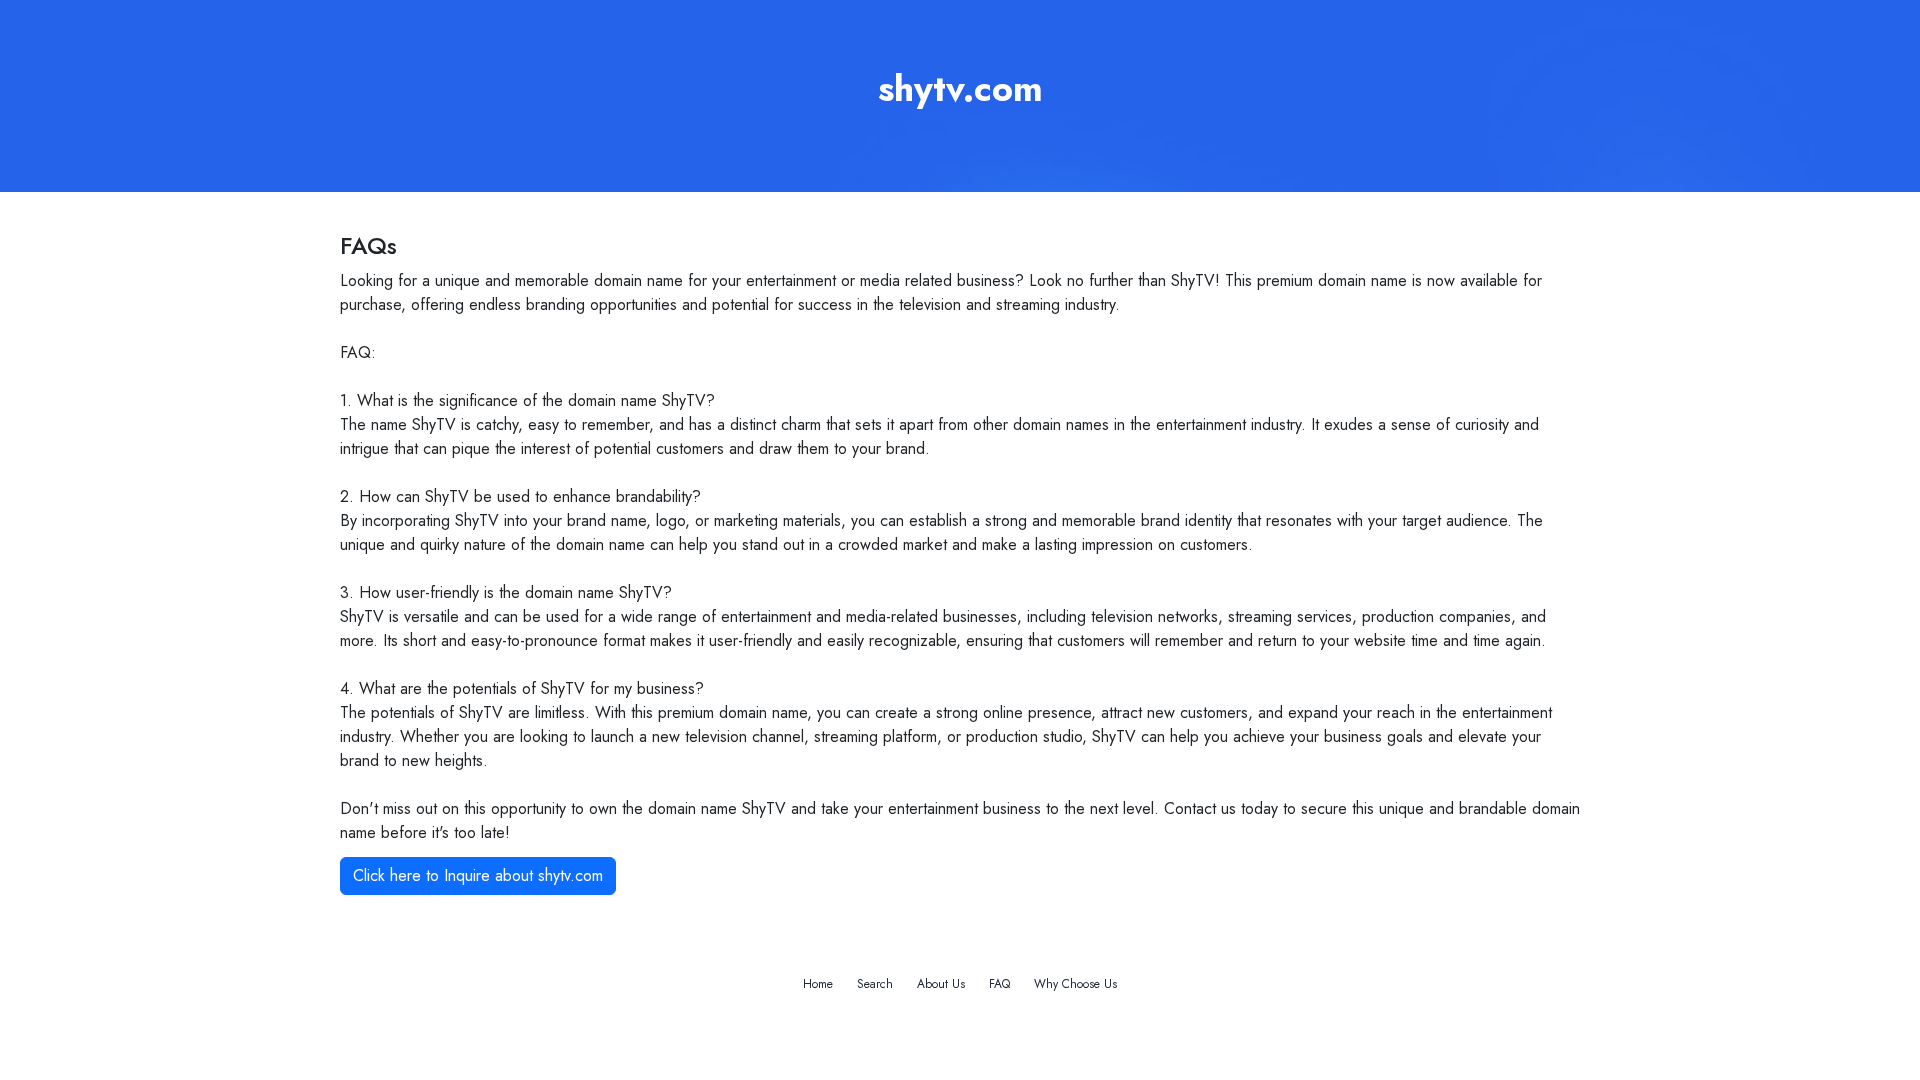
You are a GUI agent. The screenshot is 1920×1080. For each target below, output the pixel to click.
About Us (941, 984)
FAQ (999, 984)
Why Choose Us (1075, 984)
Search (875, 984)
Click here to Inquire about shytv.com (478, 875)
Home (818, 984)
